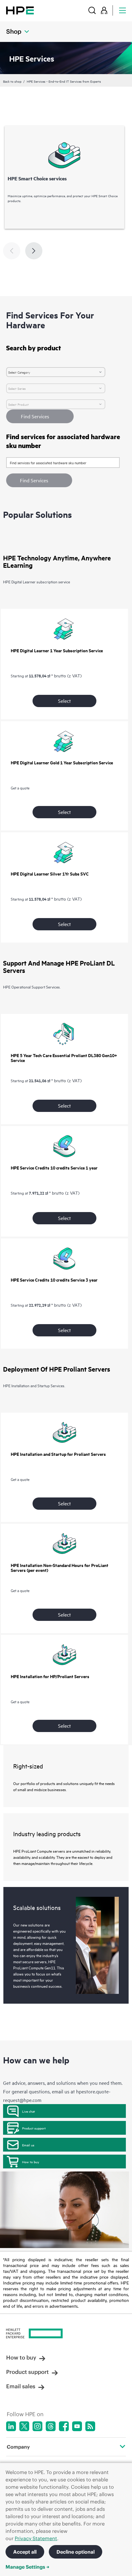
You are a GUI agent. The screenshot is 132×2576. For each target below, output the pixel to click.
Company (18, 2447)
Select (64, 701)
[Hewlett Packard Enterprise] (20, 10)
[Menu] (122, 10)
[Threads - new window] (51, 2426)
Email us (28, 2145)
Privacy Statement (36, 2538)
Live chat (29, 2111)
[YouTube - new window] (77, 2426)
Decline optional (76, 2552)
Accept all (25, 2552)
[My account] (104, 10)
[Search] (92, 10)
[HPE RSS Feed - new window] (90, 2426)
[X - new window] (24, 2426)
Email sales (21, 2386)
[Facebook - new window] (64, 2426)
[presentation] (34, 251)
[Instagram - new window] (37, 2426)
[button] (39, 480)
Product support (34, 2128)
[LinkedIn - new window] (11, 2426)
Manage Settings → (27, 2567)
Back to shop (12, 81)
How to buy (31, 2162)
